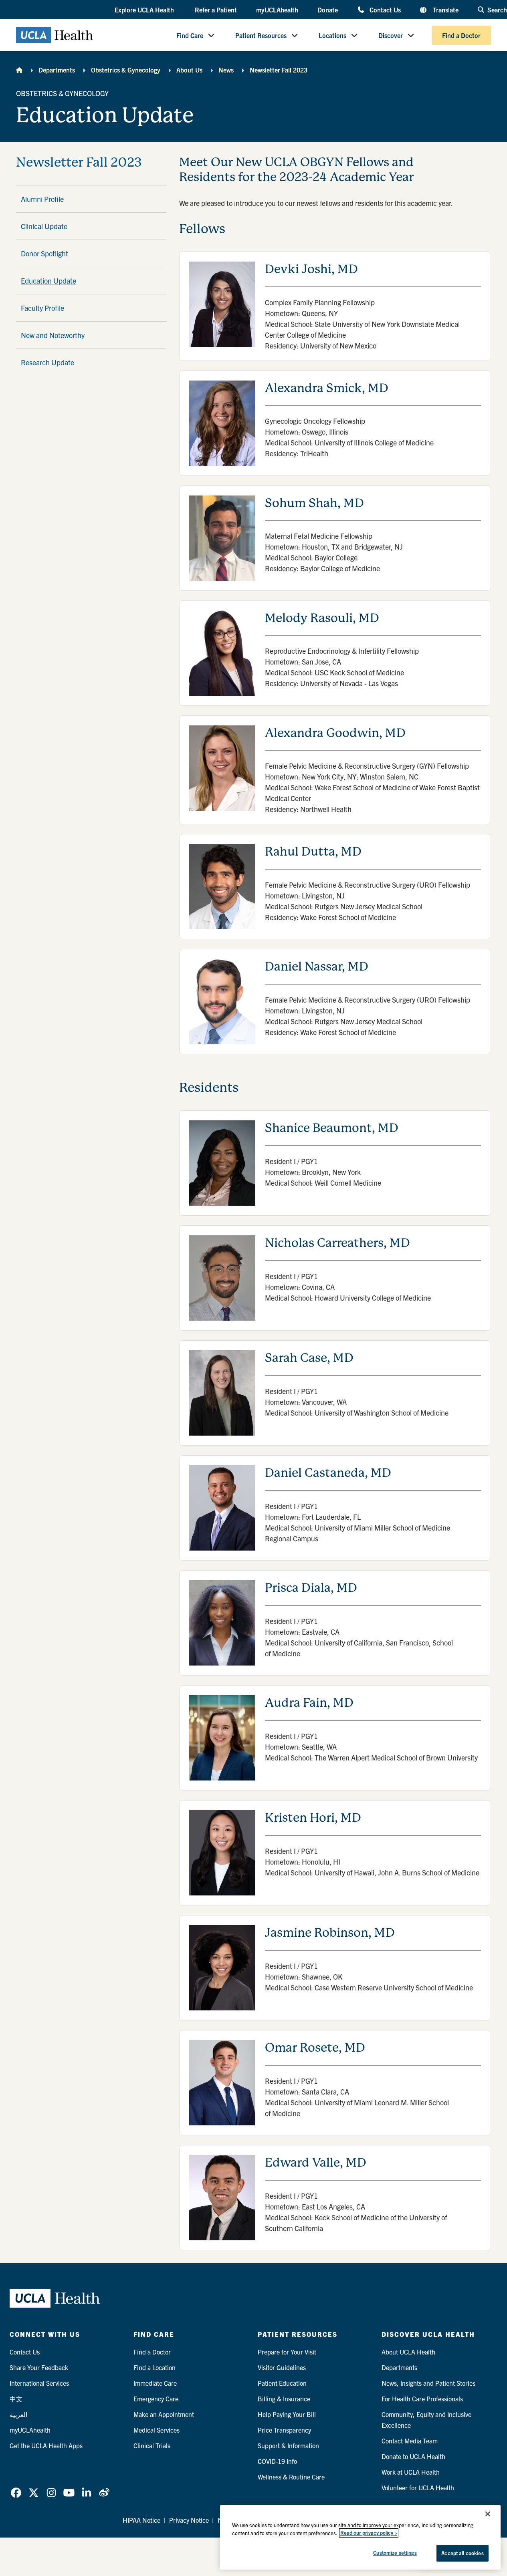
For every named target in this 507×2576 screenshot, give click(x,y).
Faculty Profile (42, 308)
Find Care (190, 35)
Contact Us (385, 9)
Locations (332, 35)
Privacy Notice (189, 2520)
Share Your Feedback (39, 2367)
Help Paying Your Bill (287, 2414)
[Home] (19, 70)
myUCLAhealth (277, 10)
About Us (189, 70)
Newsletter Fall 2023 (279, 70)
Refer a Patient (216, 10)
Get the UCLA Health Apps (46, 2445)
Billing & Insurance (284, 2399)
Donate (328, 10)
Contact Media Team (410, 2441)
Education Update (48, 281)
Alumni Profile (42, 199)
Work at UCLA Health (411, 2472)
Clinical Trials (152, 2445)
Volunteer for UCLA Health (418, 2487)
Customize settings (395, 2553)
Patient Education (282, 2383)
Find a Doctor (461, 35)
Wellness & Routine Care (291, 2477)
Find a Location (155, 2367)
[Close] (488, 2514)
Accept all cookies (462, 2553)
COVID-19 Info (277, 2461)
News (226, 70)
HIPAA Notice (141, 2520)
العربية (18, 2414)
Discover (391, 35)
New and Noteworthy (53, 335)
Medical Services (157, 2430)
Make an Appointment (164, 2414)
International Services (39, 2383)
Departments (57, 70)
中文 (16, 2399)
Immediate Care (155, 2383)
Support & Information (288, 2445)
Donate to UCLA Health (413, 2456)
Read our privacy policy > (369, 2533)
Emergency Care (156, 2399)
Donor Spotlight (44, 253)
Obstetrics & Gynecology (126, 70)
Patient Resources (261, 35)
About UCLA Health (408, 2352)
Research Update (47, 362)
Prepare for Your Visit (287, 2352)
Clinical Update (44, 226)
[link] (16, 2493)
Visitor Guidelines (282, 2367)
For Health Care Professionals (422, 2399)
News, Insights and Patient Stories (428, 2383)
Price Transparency (284, 2430)
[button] (145, 10)
